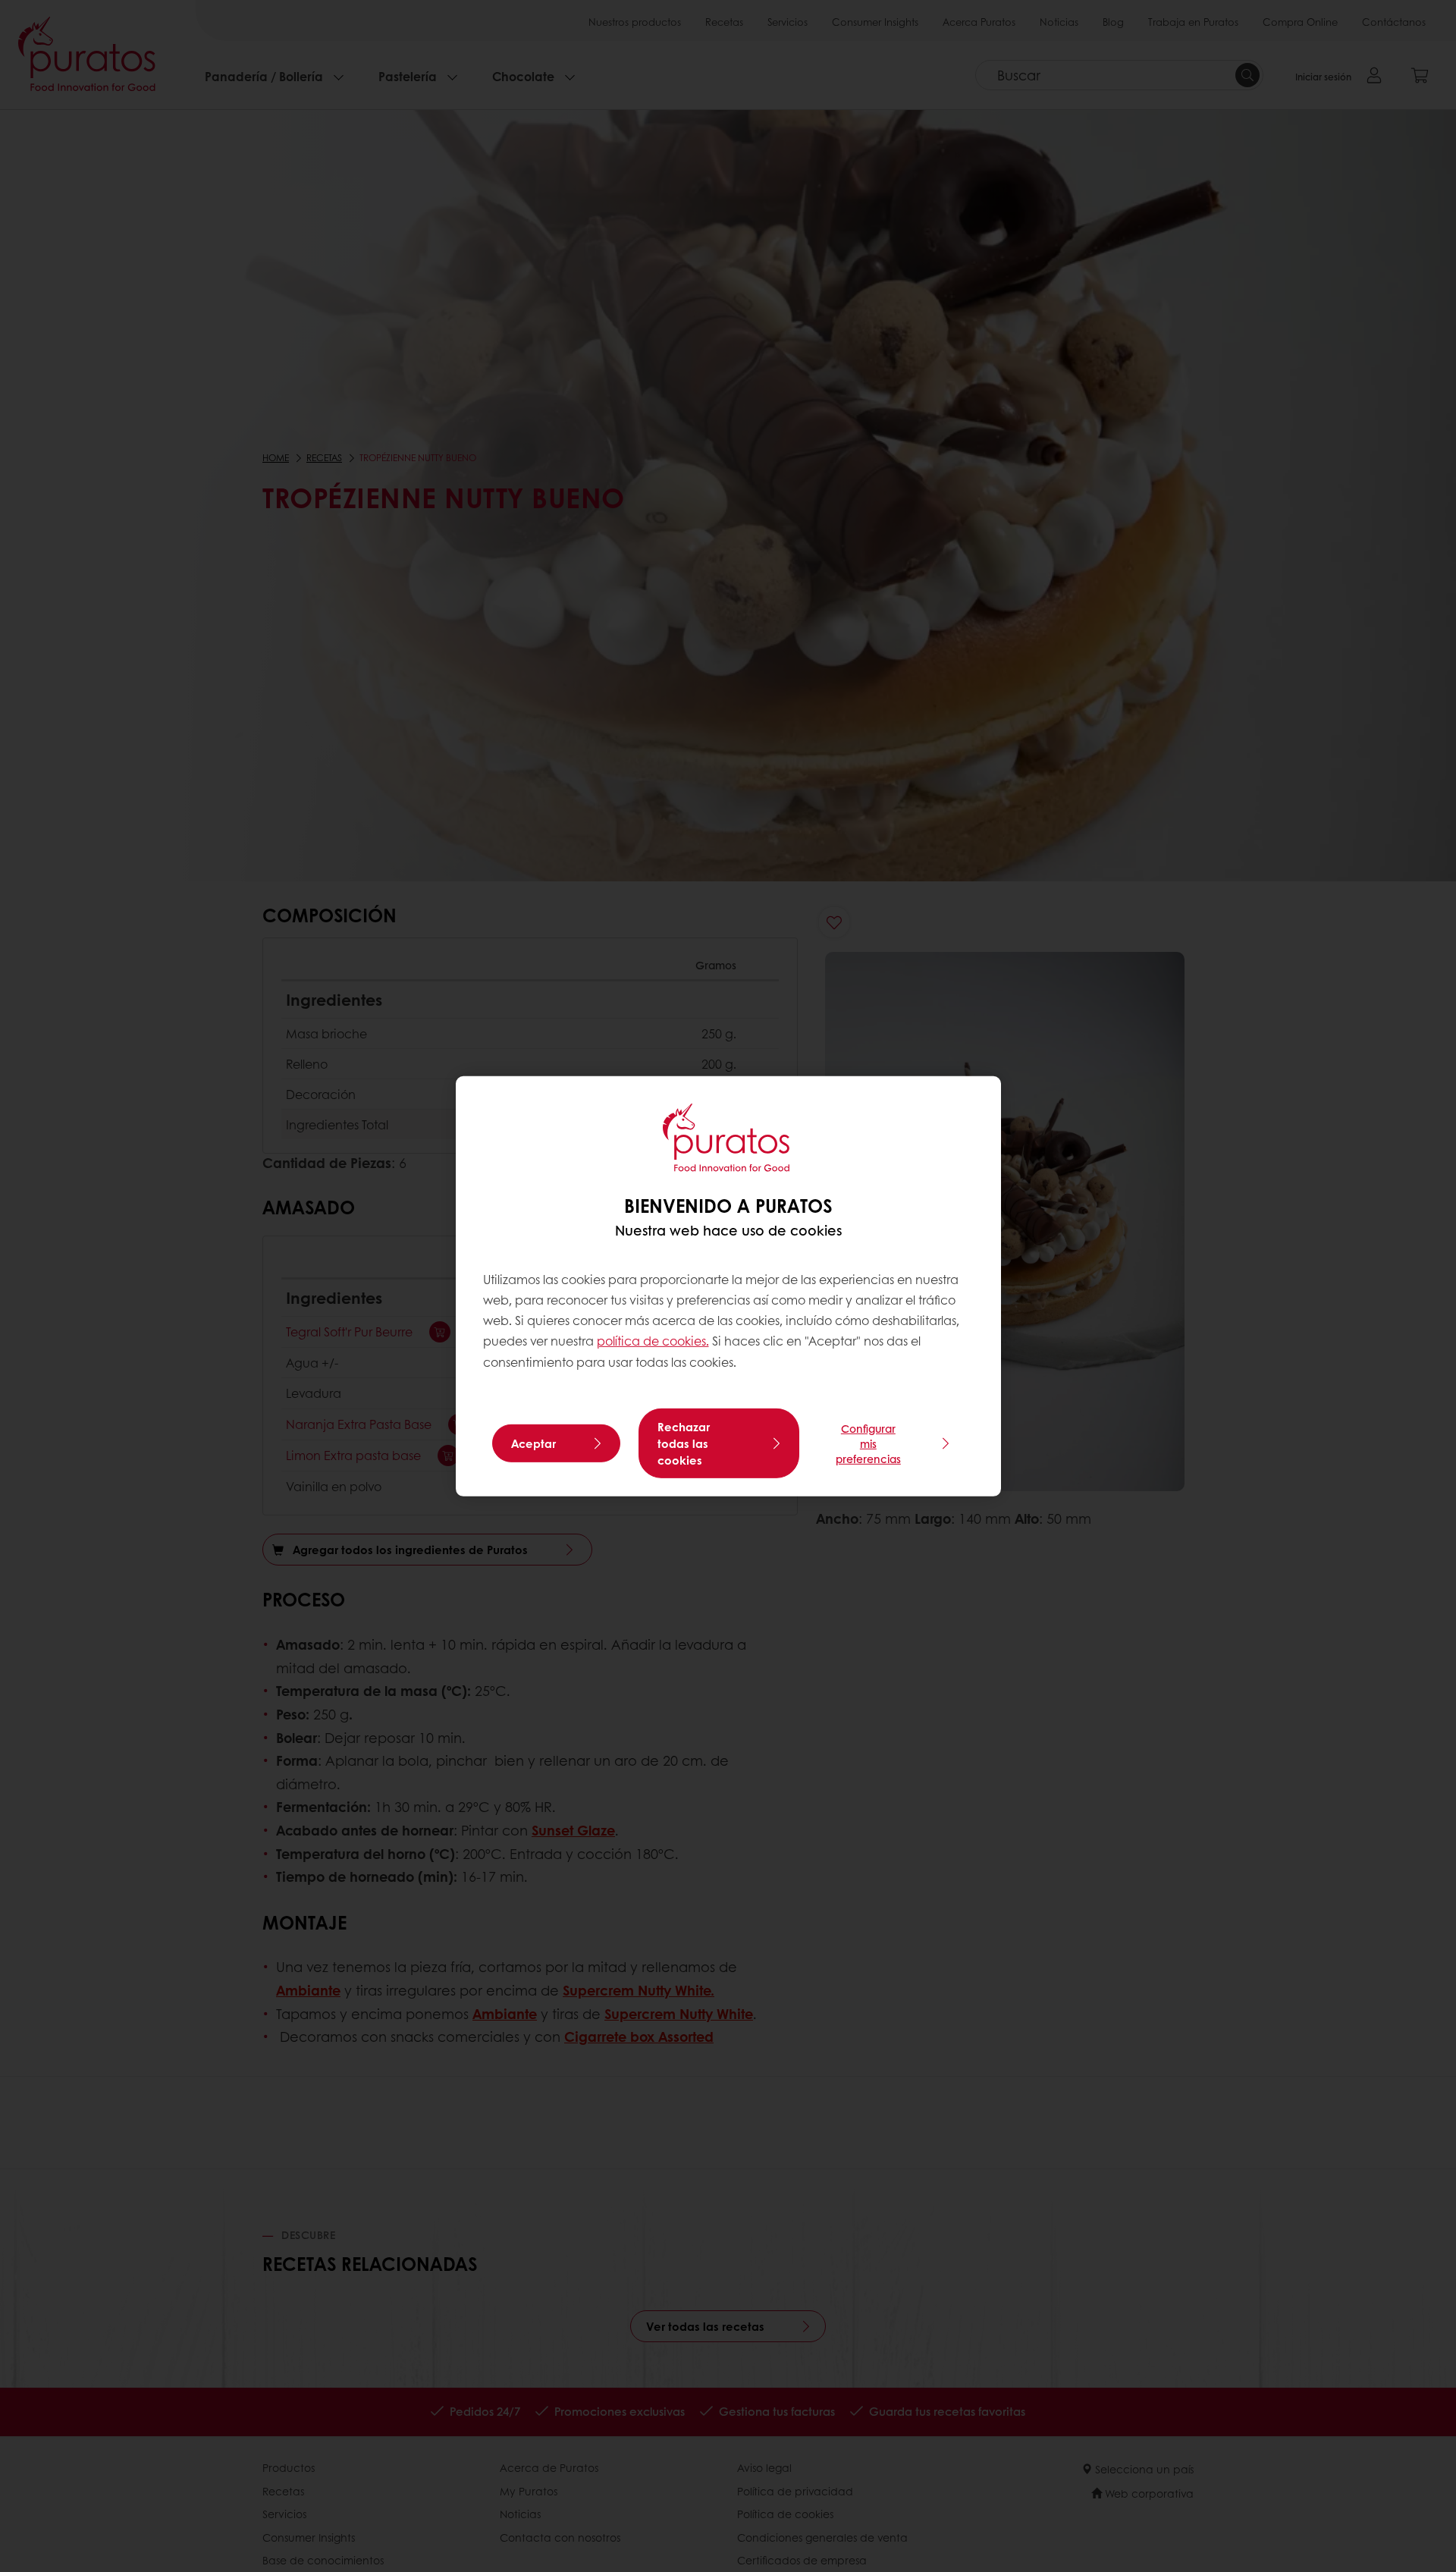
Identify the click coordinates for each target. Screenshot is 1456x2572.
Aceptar (533, 1443)
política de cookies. (653, 1341)
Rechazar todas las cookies (684, 1443)
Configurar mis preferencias (868, 1443)
